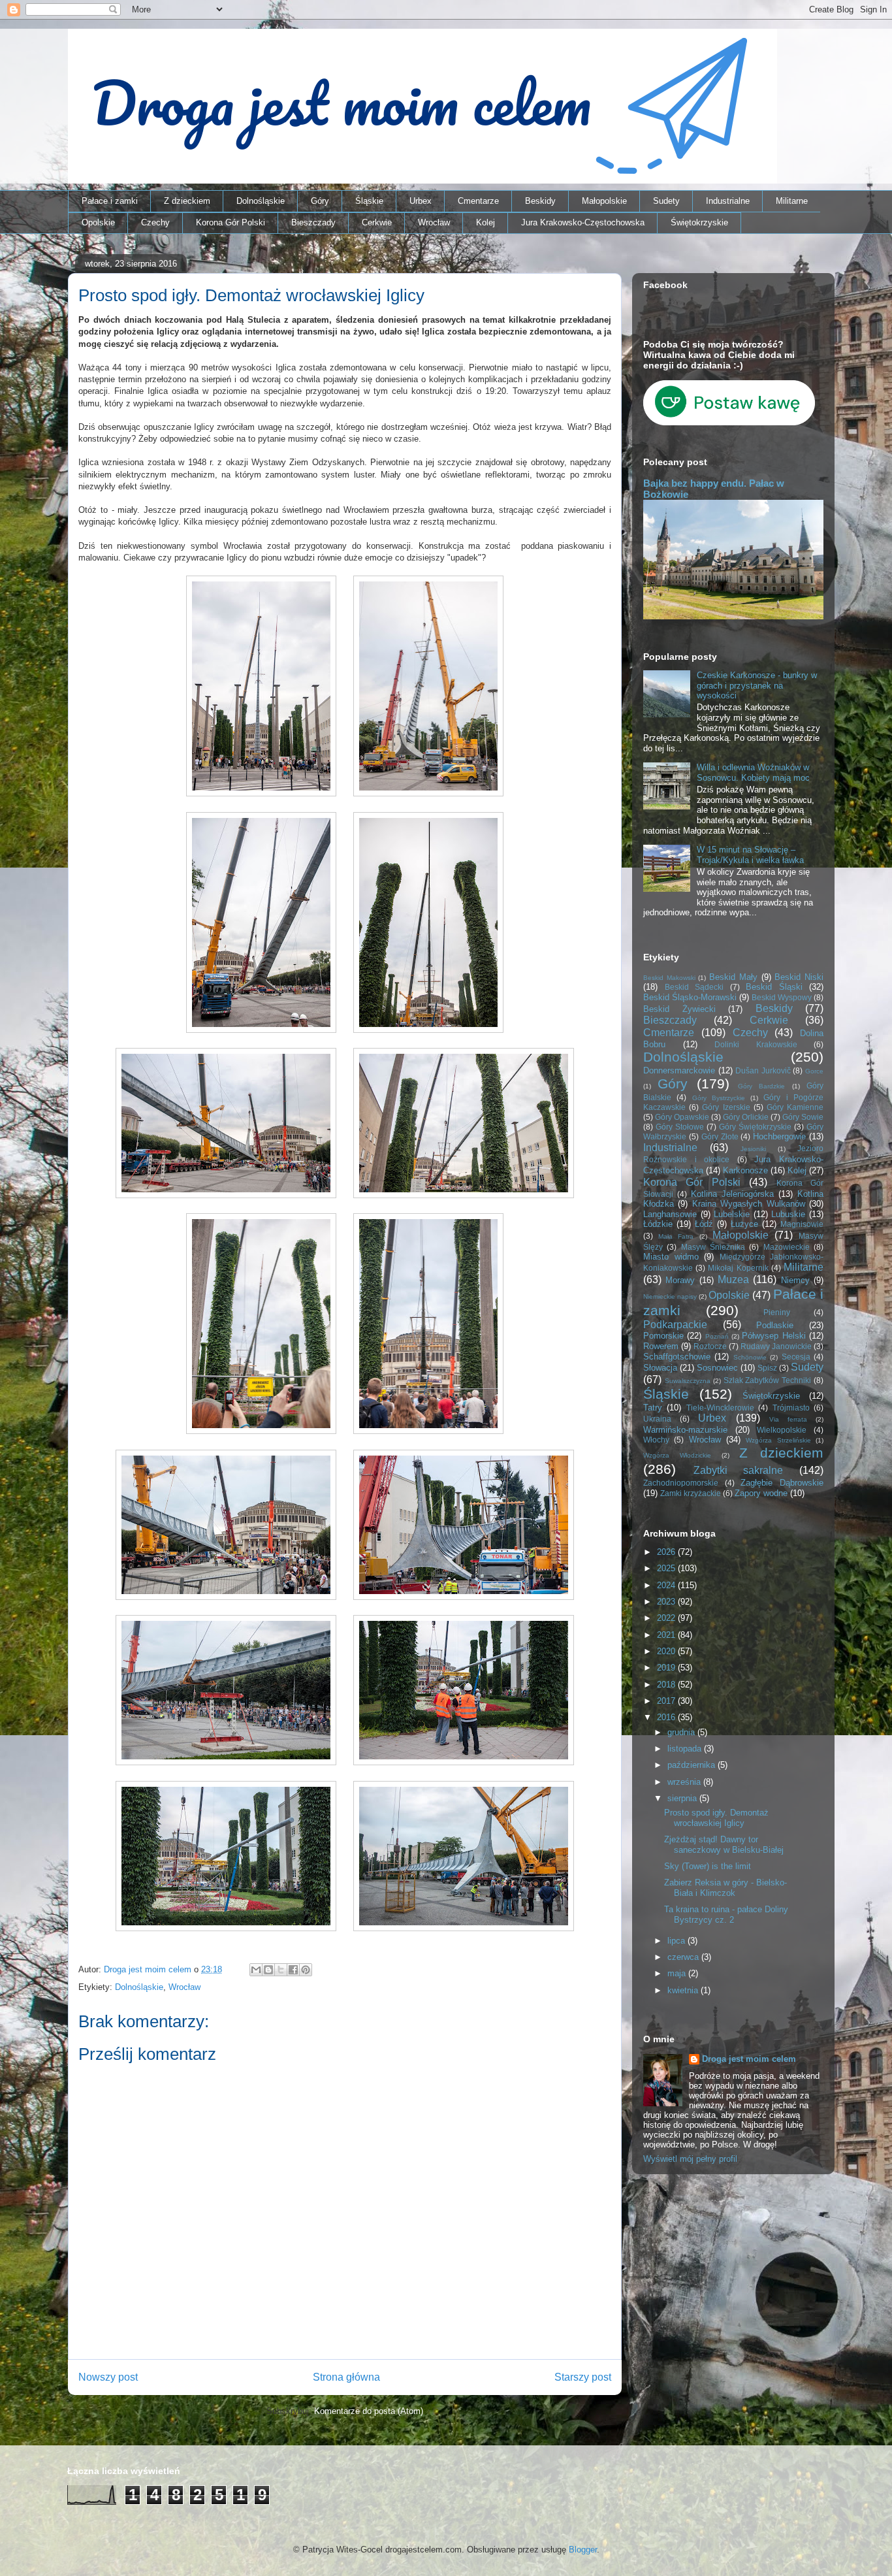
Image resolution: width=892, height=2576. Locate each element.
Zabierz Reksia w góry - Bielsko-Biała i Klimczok (725, 1888)
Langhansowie (670, 1214)
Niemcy (795, 1280)
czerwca (684, 1957)
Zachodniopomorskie (681, 1483)
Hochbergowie (779, 1136)
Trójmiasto (791, 1408)
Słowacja (660, 1368)
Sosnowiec (717, 1368)
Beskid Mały (733, 977)
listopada (686, 1749)
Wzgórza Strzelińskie (778, 1440)
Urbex (421, 201)
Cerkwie (377, 222)
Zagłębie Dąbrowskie (782, 1483)
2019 (667, 1668)
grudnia (682, 1732)
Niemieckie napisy (670, 1296)
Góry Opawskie (682, 1117)
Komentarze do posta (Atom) (369, 2411)
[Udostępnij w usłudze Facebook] (293, 1970)
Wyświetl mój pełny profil (690, 2159)
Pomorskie (663, 1336)
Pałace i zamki (110, 201)
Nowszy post (108, 2377)
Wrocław (434, 222)
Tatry (653, 1408)
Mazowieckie (787, 1247)
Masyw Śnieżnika (713, 1247)
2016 (667, 1717)
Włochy (656, 1440)
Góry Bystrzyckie (719, 1098)
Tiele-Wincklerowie (720, 1408)
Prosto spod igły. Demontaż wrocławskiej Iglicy (716, 1818)
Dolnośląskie (261, 201)
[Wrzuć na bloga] (268, 1970)
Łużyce (744, 1224)
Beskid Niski (799, 977)
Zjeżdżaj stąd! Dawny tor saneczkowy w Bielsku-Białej (724, 1845)
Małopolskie (604, 201)
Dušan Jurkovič (763, 1070)
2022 (667, 1618)
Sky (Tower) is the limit (708, 1866)
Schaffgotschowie (677, 1357)
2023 (667, 1602)
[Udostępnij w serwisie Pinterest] (306, 1970)
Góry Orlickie (746, 1117)
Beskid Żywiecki (679, 1009)
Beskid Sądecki (694, 987)
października (693, 1765)
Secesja (796, 1357)
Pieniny (777, 1312)
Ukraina (657, 1419)
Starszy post (583, 2377)
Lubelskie (732, 1214)
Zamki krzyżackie (691, 1493)
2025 (667, 1568)
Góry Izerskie (726, 1107)
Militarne (792, 201)
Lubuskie (788, 1214)
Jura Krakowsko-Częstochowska (583, 222)
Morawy (680, 1280)
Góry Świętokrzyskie (755, 1127)
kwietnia (684, 1990)
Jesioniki (753, 1149)
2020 (667, 1651)
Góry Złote (720, 1136)
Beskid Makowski (669, 978)
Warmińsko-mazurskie (685, 1430)
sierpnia (683, 1798)
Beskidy (540, 201)
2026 (667, 1552)
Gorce (814, 1071)
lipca (677, 1941)
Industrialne (728, 201)
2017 (667, 1701)
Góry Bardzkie (761, 1086)
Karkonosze (745, 1170)
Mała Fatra (676, 1236)
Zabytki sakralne (739, 1470)
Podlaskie (775, 1325)
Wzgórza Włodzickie (677, 1455)
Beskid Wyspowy (782, 997)
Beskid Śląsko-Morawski (690, 997)
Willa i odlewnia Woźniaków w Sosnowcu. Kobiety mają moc (753, 773)
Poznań (717, 1336)
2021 (667, 1635)
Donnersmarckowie (679, 1070)
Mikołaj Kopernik (738, 1268)
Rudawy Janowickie (776, 1346)
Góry (320, 201)
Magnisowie (802, 1224)
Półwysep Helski (773, 1336)
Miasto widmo (671, 1257)
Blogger (583, 2550)
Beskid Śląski (774, 987)
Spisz (767, 1368)
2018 (667, 1685)
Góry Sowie (803, 1117)
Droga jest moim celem (749, 2059)
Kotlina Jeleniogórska (732, 1194)
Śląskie (369, 201)
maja (678, 1973)
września (685, 1782)
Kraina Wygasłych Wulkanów (749, 1204)
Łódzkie (658, 1224)
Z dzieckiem (187, 201)
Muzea (733, 1280)
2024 (667, 1585)
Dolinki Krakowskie (756, 1044)
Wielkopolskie (782, 1430)
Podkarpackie (675, 1325)
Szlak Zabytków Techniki (768, 1380)
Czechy (155, 222)
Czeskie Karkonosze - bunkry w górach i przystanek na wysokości (757, 685)
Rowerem (661, 1346)
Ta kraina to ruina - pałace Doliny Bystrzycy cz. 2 (726, 1915)
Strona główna (346, 2377)
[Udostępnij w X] (281, 1970)
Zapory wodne (761, 1493)
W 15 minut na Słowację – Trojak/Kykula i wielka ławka (750, 855)
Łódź (704, 1224)
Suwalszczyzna (688, 1381)
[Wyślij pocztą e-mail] (256, 1970)
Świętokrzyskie (699, 222)
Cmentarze (478, 201)
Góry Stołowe (680, 1127)
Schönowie (750, 1357)
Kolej (486, 222)
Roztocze (710, 1346)
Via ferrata (788, 1419)
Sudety (666, 201)
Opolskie (98, 222)
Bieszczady (313, 222)
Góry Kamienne (795, 1107)
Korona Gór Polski (231, 222)
